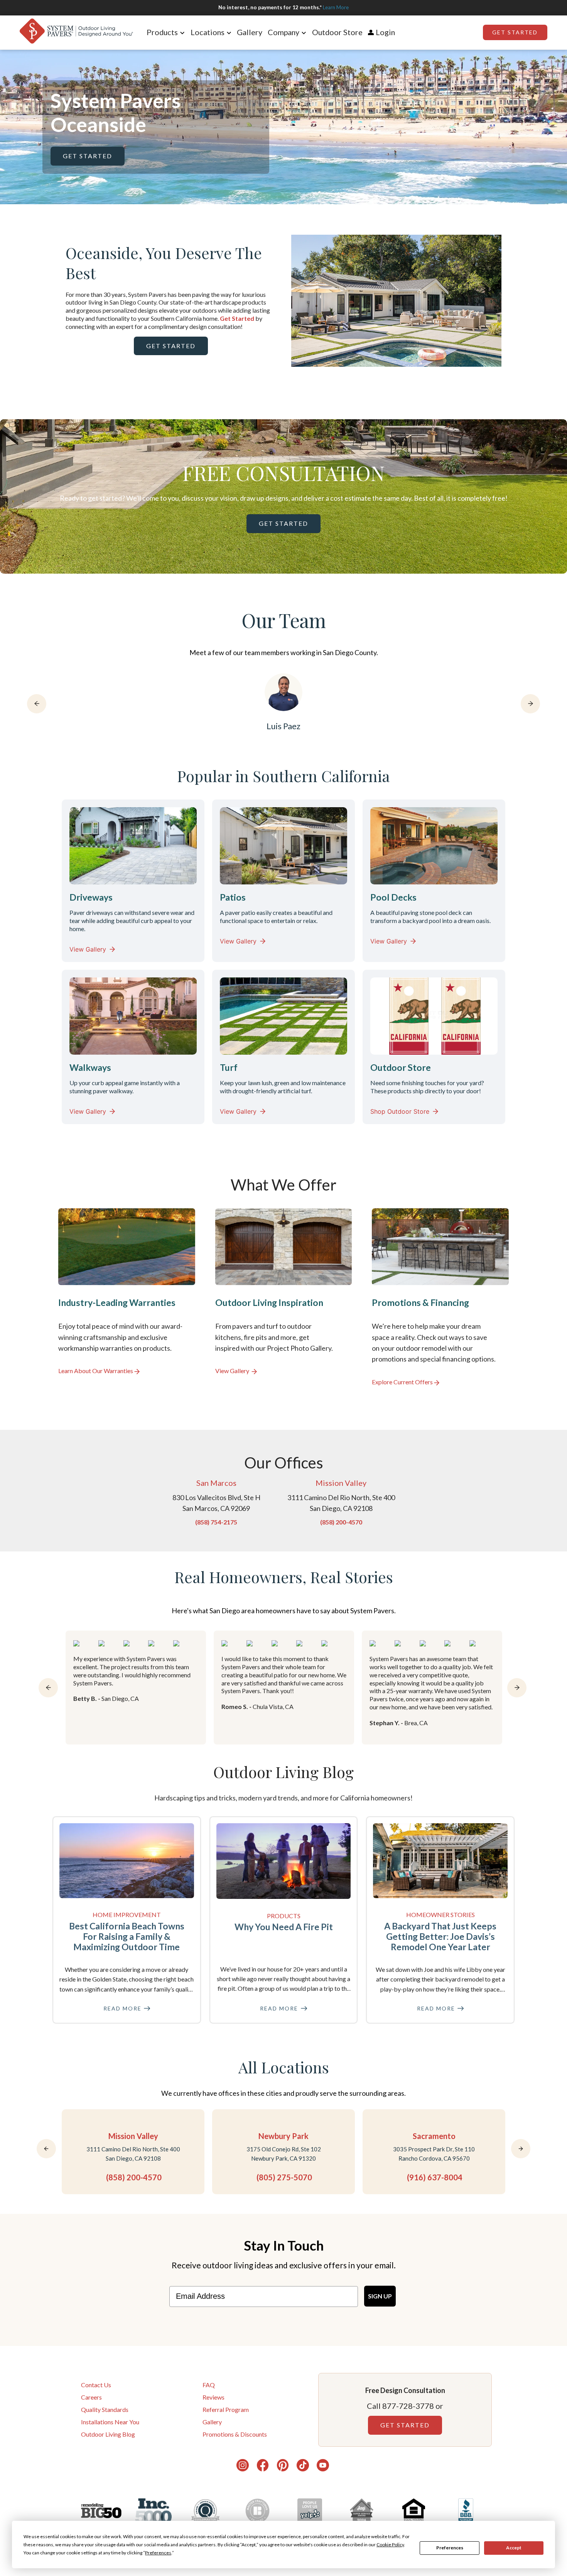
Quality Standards (105, 2409)
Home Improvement (127, 1915)
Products (284, 1916)
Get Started (515, 32)
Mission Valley (341, 1483)
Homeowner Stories (440, 1915)
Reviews (213, 2397)
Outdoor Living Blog (108, 2434)
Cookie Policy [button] (390, 2545)
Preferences (450, 2548)
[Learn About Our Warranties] (127, 1297)
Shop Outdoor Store (400, 1111)
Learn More (336, 7)
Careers (91, 2397)
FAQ (209, 2385)
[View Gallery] (284, 1297)
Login (385, 32)
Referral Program (226, 2409)
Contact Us (96, 2385)
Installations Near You (110, 2422)
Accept (514, 2548)
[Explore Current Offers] (440, 1297)
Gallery (250, 32)
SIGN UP (380, 2296)
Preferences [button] (158, 2553)
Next (507, 302)
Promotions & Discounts (235, 2434)
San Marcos (216, 1483)
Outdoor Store (337, 32)
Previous (285, 302)
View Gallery (88, 949)
